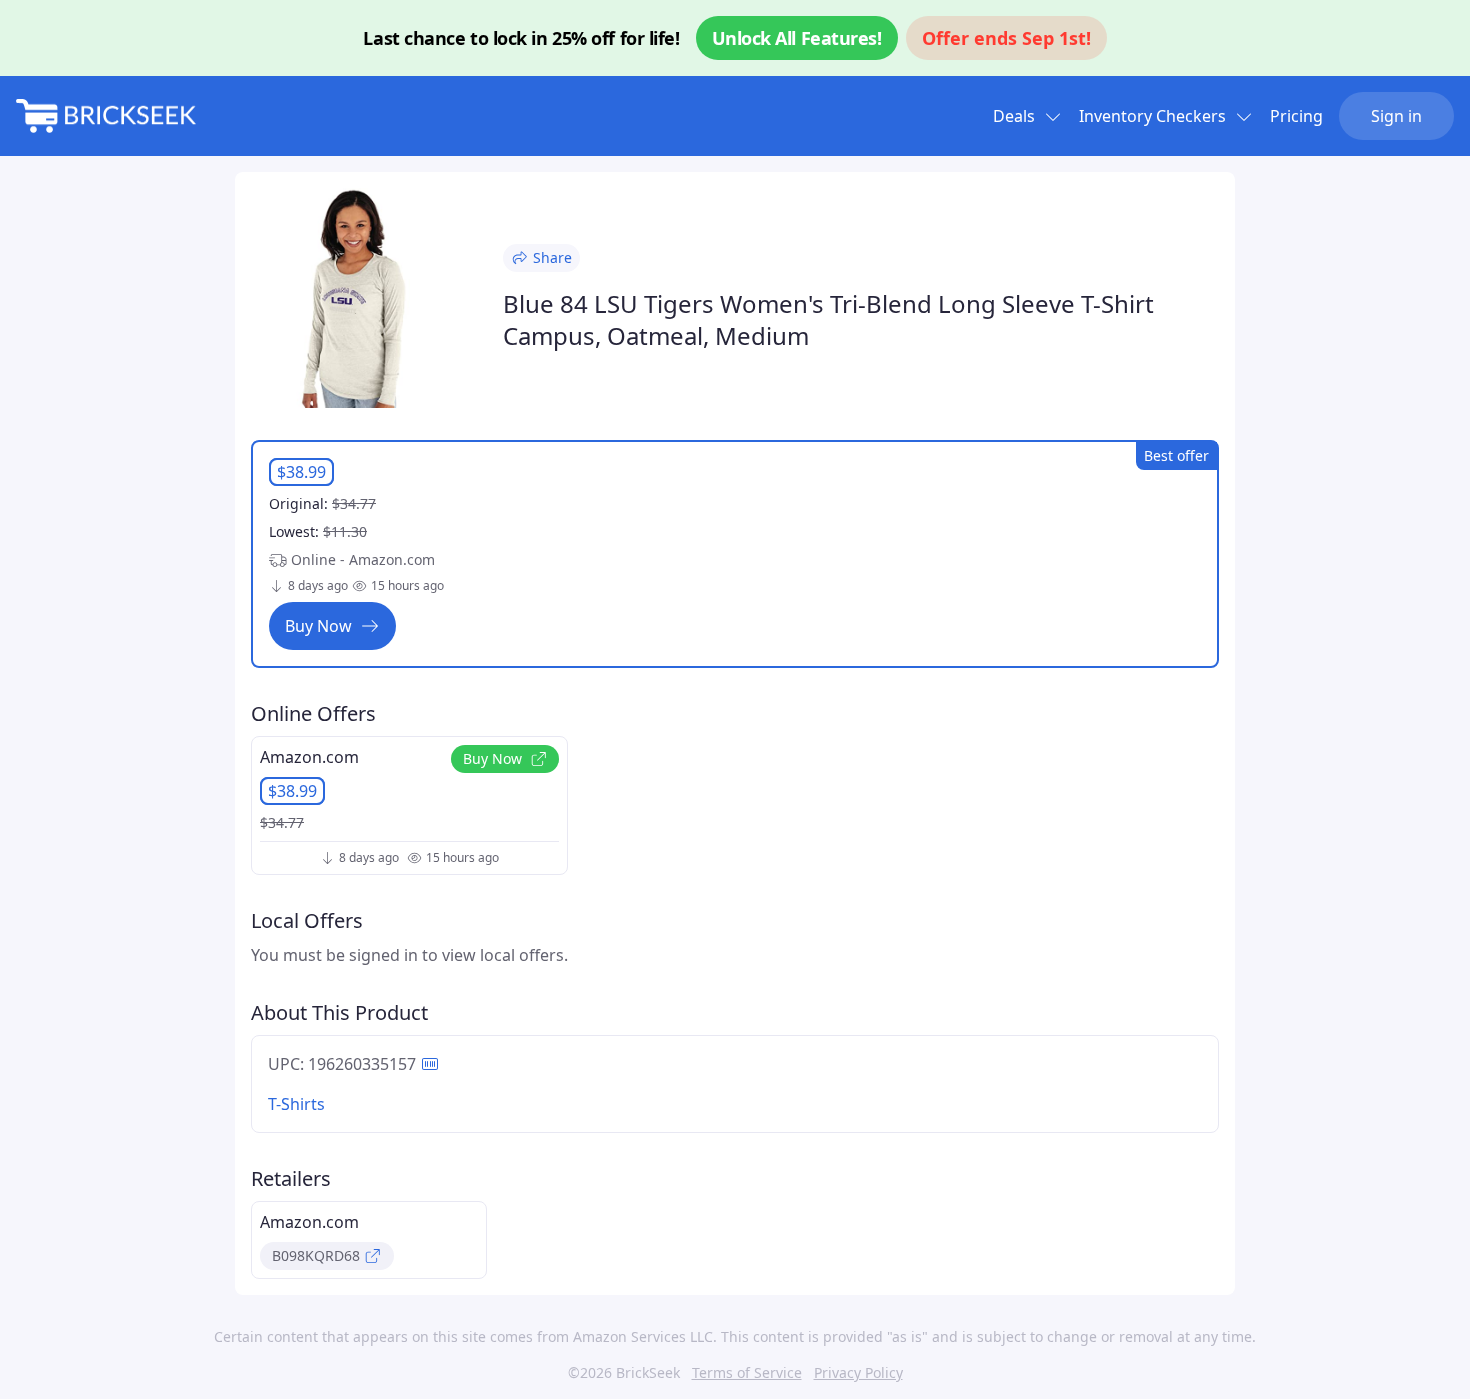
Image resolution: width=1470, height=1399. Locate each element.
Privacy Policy (858, 1372)
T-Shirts (296, 1104)
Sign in (1396, 116)
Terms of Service (747, 1372)
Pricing (1296, 116)
